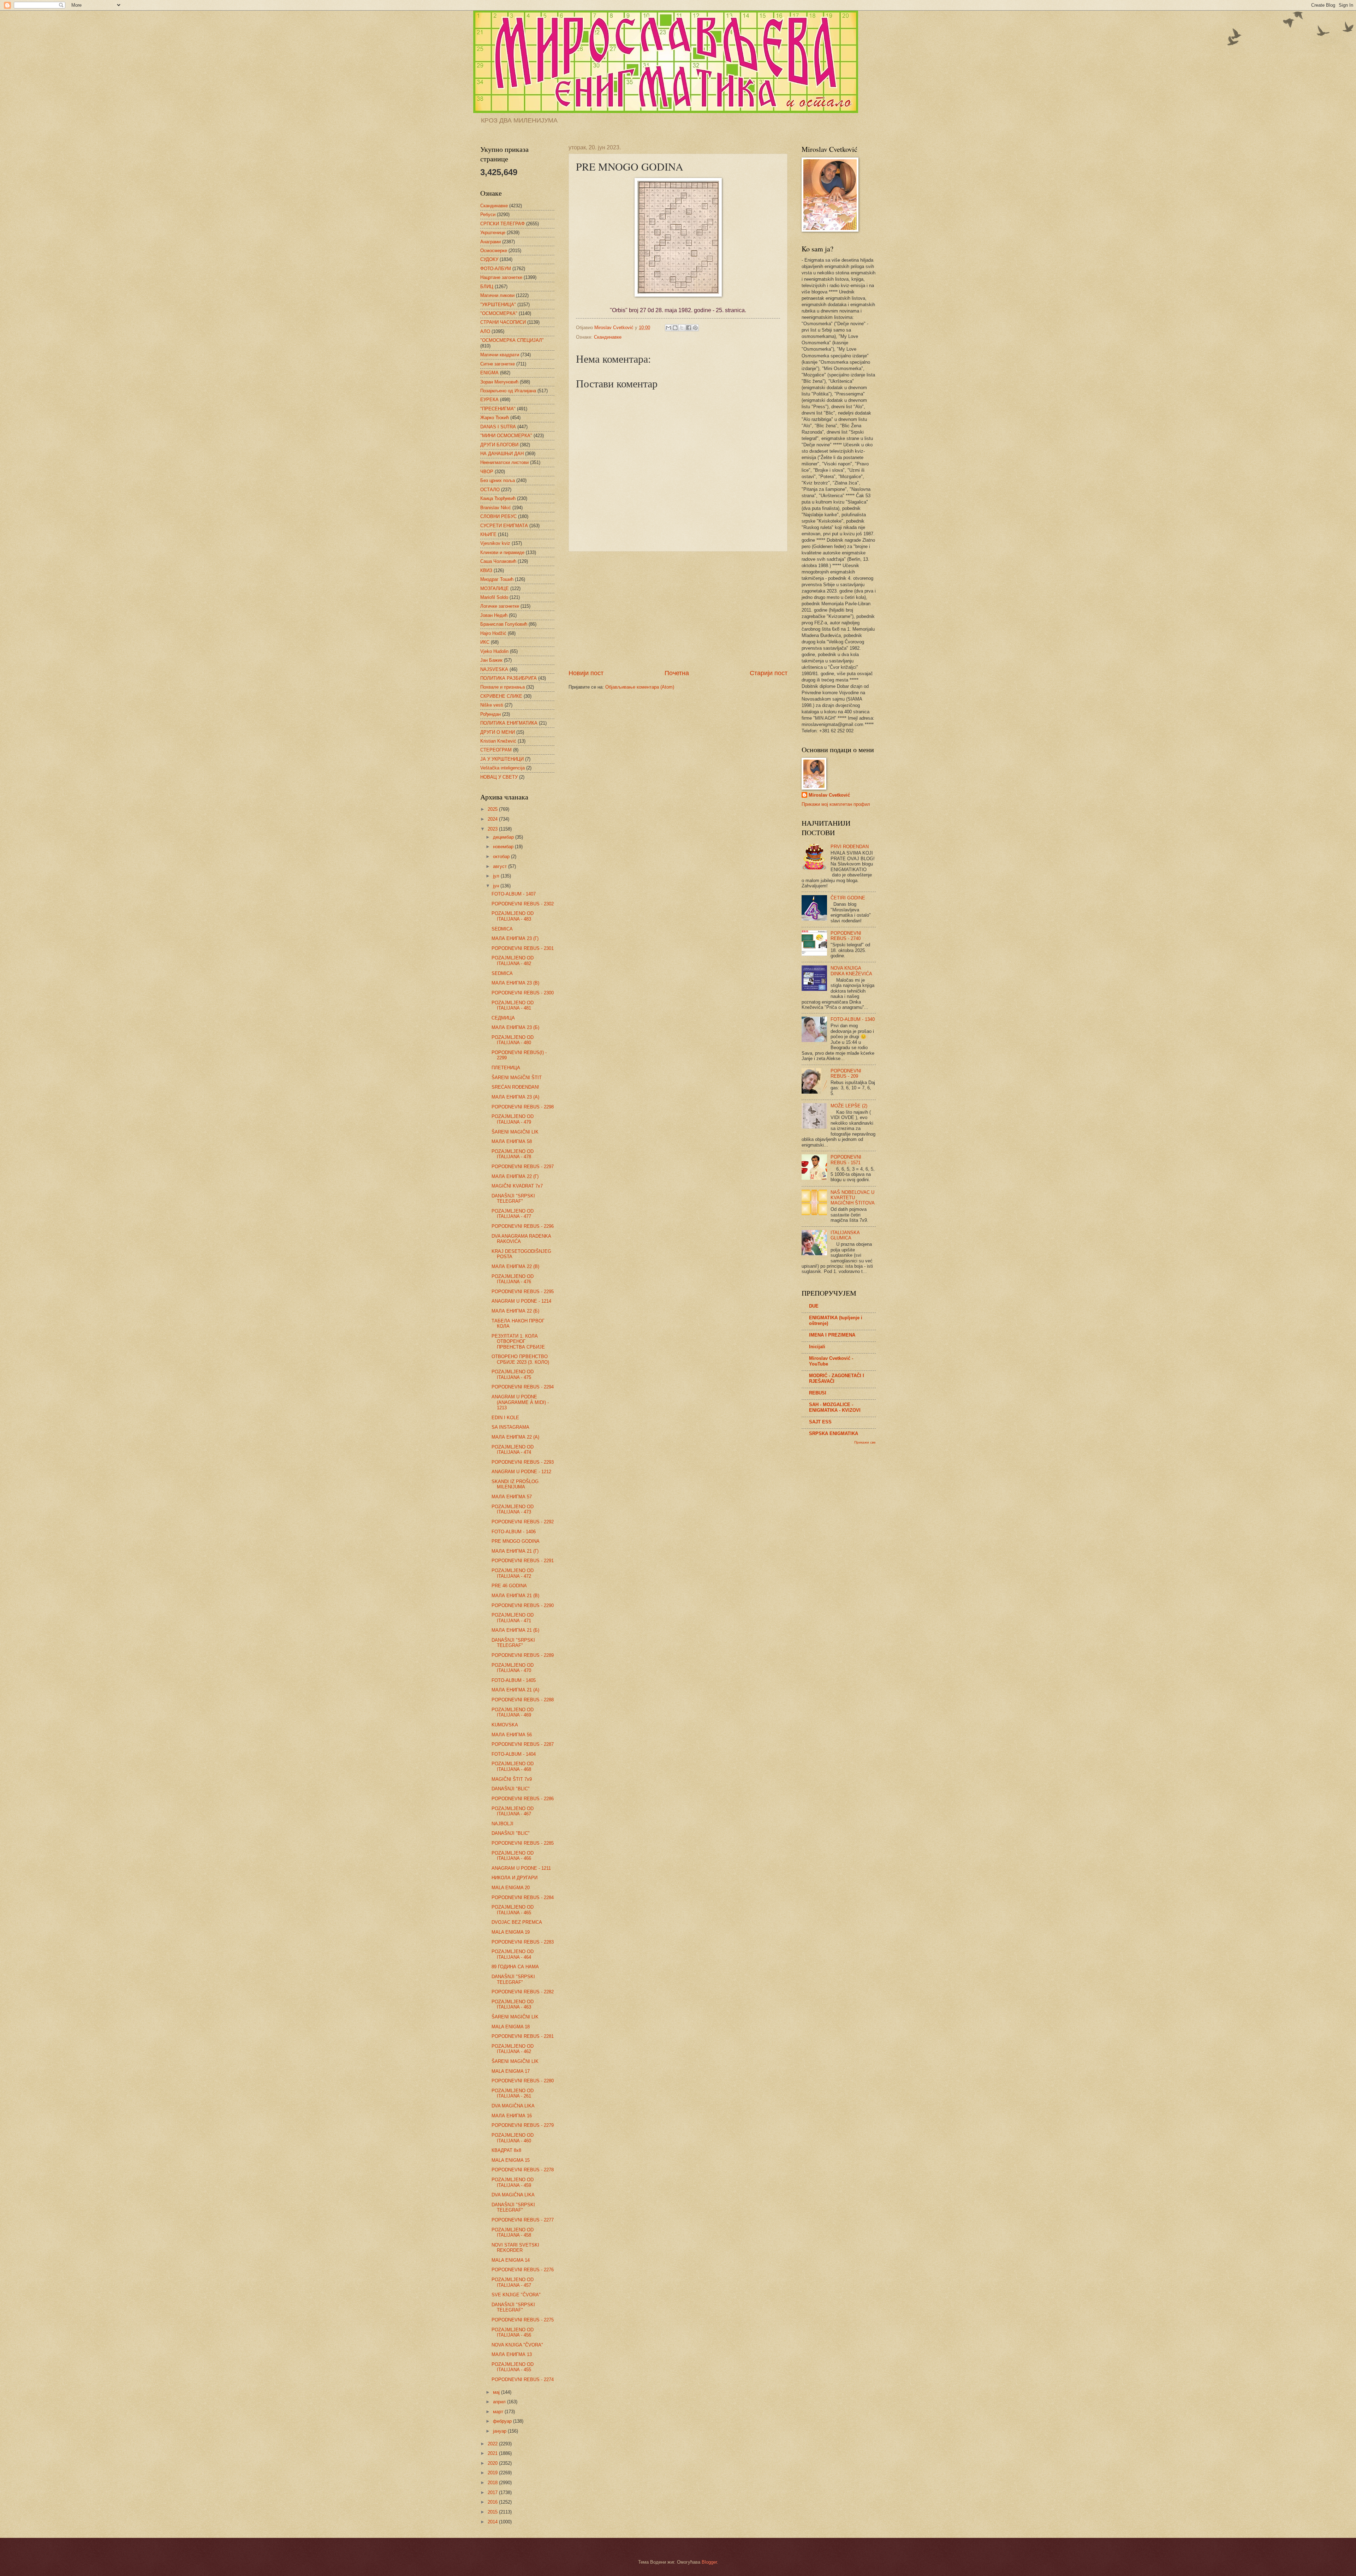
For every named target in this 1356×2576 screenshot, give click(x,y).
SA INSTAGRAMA (510, 1427)
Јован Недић (494, 615)
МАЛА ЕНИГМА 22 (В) (515, 1266)
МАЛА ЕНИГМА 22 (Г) (515, 1176)
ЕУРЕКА (489, 400)
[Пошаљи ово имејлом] (668, 328)
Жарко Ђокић (495, 418)
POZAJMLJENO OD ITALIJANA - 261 (513, 2093)
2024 (493, 819)
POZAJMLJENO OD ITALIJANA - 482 (513, 960)
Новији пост (586, 673)
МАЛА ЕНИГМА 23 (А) (515, 1097)
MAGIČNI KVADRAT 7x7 (517, 1186)
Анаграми (490, 242)
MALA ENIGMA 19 (511, 1932)
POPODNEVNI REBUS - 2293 (523, 1462)
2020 (493, 2463)
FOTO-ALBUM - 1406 (514, 1532)
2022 (493, 2444)
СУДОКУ (489, 259)
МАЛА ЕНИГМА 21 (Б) (515, 1630)
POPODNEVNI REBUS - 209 (846, 1073)
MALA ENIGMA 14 (511, 2260)
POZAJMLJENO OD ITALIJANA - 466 (513, 1856)
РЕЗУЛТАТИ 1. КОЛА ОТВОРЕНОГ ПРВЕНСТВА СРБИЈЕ (518, 1341)
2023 (493, 829)
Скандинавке (608, 337)
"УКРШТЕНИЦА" (498, 305)
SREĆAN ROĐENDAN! (515, 1087)
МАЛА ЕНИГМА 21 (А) (515, 1690)
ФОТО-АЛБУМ (496, 269)
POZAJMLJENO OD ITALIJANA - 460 (513, 2138)
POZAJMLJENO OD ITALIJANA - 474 (513, 1450)
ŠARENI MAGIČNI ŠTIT (517, 1078)
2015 (493, 2512)
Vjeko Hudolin (494, 651)
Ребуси (488, 215)
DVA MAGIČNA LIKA (513, 2106)
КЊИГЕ (488, 534)
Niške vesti (492, 705)
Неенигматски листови (504, 462)
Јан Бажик (491, 660)
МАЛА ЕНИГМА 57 (512, 1497)
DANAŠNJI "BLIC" (511, 1789)
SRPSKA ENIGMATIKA (834, 1433)
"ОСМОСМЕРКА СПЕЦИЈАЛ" (512, 340)
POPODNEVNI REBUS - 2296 (523, 1226)
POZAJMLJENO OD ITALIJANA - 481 (513, 1005)
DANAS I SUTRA (498, 427)
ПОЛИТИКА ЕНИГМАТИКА (509, 723)
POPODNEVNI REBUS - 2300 (523, 993)
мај (497, 2392)
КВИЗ (486, 570)
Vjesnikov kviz (495, 543)
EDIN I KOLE (505, 1418)
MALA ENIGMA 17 (511, 2071)
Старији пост (769, 673)
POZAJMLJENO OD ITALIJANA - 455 (513, 2367)
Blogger (709, 2562)
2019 (493, 2473)
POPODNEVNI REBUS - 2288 (523, 1700)
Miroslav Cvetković (829, 795)
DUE (814, 1306)
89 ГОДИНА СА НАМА (515, 1967)
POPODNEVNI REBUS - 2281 (523, 2036)
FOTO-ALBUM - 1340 (853, 1019)
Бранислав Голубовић (504, 624)
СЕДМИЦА (503, 1018)
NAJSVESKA (494, 669)
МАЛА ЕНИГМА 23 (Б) (515, 1027)
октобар (502, 856)
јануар (500, 2431)
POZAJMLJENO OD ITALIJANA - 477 (513, 1214)
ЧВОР (487, 472)
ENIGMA (489, 373)
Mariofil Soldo (494, 597)
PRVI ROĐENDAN (850, 847)
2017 (493, 2492)
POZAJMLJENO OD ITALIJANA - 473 (513, 1509)
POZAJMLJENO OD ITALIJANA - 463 (513, 2004)
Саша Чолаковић (498, 561)
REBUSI (818, 1393)
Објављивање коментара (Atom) (640, 687)
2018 (493, 2483)
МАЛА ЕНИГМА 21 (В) (515, 1596)
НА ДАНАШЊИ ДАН (502, 454)
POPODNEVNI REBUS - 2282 (523, 1992)
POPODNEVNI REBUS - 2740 (846, 936)
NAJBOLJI (502, 1824)
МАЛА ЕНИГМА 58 (512, 1141)
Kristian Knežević (498, 741)
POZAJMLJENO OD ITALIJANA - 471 (513, 1618)
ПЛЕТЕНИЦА (506, 1068)
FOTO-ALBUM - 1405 (514, 1680)
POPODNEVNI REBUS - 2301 (523, 948)
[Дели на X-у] (682, 328)
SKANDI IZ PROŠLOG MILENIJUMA (515, 1484)
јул (497, 876)
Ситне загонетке (498, 364)
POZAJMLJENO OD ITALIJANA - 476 (513, 1279)
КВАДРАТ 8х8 (506, 2150)
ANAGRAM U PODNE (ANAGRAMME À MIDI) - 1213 (520, 1402)
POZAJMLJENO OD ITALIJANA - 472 (513, 1573)
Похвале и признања (502, 687)
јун (497, 886)
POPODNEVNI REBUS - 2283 (523, 1942)
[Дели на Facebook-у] (689, 328)
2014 (493, 2522)
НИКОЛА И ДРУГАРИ (515, 1878)
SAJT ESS (820, 1422)
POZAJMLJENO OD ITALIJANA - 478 (513, 1154)
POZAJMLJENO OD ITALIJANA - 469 (513, 1712)
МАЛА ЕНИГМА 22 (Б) (515, 1311)
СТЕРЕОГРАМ (496, 750)
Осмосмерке (494, 251)
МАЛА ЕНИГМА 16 (512, 2116)
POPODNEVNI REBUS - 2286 (523, 1799)
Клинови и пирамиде (502, 552)
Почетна (677, 673)
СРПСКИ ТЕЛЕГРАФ (502, 224)
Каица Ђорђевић (498, 498)
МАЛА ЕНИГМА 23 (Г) (515, 938)
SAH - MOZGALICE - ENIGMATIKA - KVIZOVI (835, 1407)
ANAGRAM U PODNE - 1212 (521, 1472)
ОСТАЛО (490, 490)
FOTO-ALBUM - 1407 (514, 894)
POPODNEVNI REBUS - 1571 (846, 1160)
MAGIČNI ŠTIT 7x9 (512, 1779)
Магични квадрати (500, 355)
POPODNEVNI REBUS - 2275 (523, 2320)
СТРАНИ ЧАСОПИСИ (503, 322)
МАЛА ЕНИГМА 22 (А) (515, 1437)
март (499, 2412)
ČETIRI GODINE (848, 898)
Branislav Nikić (496, 508)
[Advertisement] (678, 610)
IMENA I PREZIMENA (832, 1335)
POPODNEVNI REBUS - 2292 (523, 1522)
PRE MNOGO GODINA (516, 1541)
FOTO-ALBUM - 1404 (514, 1754)
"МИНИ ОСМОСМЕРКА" (506, 436)
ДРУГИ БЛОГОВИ (499, 445)
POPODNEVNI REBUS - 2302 (523, 904)
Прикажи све (865, 1442)
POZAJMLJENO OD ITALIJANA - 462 (513, 2049)
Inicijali (817, 1347)
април (500, 2402)
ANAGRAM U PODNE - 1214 (521, 1301)
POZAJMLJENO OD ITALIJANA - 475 (513, 1374)
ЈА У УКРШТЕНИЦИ (502, 759)
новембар (504, 847)
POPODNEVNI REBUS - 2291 (523, 1561)
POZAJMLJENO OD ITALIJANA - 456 (513, 2332)
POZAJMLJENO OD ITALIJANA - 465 (513, 1910)
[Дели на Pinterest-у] (695, 328)
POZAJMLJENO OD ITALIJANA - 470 (513, 1668)
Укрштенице (493, 233)
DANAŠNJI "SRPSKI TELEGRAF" (513, 1198)
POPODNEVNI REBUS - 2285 (523, 1843)
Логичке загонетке (500, 606)
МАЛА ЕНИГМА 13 (512, 2354)
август (501, 866)
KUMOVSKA (505, 1725)
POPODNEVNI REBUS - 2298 (523, 1107)
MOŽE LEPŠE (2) (849, 1106)
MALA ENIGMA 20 (511, 1888)
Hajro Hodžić (493, 633)
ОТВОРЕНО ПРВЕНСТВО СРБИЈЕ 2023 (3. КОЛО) (520, 1359)
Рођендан (490, 714)
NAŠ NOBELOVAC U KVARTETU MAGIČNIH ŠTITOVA (853, 1198)
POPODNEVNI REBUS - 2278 (523, 2170)
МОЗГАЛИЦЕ (495, 588)
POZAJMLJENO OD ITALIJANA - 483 (513, 916)
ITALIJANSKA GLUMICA (845, 1235)
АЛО (485, 331)
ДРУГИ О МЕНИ (498, 732)
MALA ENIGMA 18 (511, 2027)
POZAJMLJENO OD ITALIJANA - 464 (513, 1954)
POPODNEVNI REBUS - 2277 (523, 2220)
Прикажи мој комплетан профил (836, 804)
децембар (504, 837)
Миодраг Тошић (497, 579)
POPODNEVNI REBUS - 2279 (523, 2125)
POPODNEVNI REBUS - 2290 (523, 1605)
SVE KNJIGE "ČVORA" (516, 2295)
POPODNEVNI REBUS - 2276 (523, 2270)
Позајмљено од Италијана (508, 391)
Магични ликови (497, 295)
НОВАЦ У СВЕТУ (499, 777)
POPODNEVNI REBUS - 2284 (523, 1897)
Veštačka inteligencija (502, 768)
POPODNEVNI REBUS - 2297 (523, 1167)
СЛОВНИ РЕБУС (498, 516)
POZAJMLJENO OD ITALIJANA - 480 (513, 1040)
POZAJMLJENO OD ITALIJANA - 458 (513, 2232)
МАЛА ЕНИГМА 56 (512, 1735)
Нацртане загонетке (501, 277)
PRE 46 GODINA (509, 1586)
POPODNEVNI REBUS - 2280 (523, 2081)
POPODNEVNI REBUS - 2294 (523, 1387)
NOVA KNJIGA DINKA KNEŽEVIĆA (851, 971)
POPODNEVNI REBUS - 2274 (523, 2379)
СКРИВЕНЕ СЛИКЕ (501, 696)
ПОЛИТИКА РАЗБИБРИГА (509, 678)
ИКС (485, 642)
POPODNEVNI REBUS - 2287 (523, 1744)
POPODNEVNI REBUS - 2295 (523, 1292)
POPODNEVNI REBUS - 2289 (523, 1655)
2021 (493, 2453)
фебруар (503, 2421)
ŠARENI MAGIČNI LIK (515, 1132)
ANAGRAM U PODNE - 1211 (521, 1868)
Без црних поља (498, 480)
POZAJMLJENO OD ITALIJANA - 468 (513, 1766)
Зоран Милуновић (499, 382)
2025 (493, 809)
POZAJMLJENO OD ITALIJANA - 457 (513, 2282)
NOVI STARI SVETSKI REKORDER (515, 2248)
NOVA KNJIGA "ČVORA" (517, 2345)
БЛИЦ (487, 287)
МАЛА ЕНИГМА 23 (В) (515, 983)
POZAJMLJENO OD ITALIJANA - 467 (513, 1811)
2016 (493, 2502)
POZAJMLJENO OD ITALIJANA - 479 (513, 1119)
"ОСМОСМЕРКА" (499, 313)
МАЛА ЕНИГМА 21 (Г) (515, 1551)
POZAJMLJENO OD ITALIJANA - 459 (513, 2182)
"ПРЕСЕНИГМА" (498, 409)
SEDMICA (502, 929)
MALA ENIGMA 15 (511, 2160)
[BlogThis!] (675, 328)
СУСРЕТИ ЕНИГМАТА (504, 526)
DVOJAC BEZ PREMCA (517, 1922)
